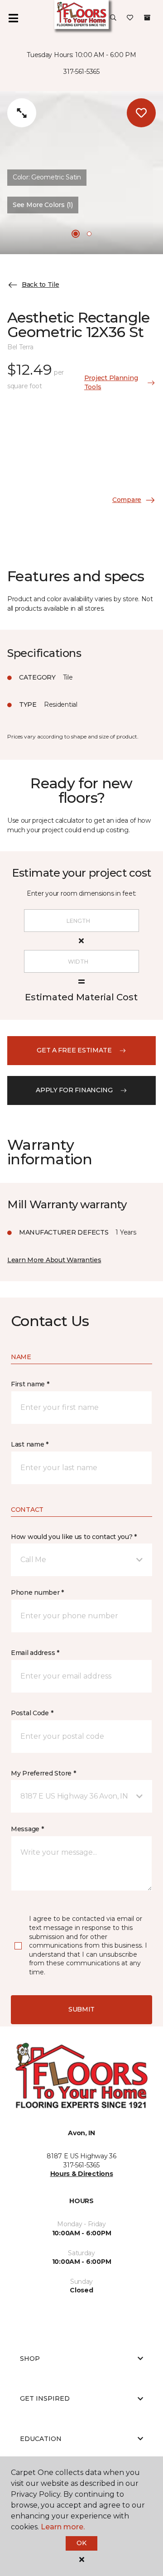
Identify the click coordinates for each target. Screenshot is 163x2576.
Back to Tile (41, 285)
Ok (81, 2543)
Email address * (35, 1653)
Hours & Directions (82, 2174)
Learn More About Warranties (54, 1260)
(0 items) (147, 18)
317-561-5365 (81, 72)
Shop (30, 2359)
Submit (81, 2009)
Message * (27, 1829)
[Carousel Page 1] (76, 234)
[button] (113, 18)
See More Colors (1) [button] (43, 205)
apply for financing (74, 1090)
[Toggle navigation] (13, 18)
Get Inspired (45, 2398)
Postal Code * (32, 1713)
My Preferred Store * (43, 1773)
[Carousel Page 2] (89, 234)
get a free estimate (74, 1050)
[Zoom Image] (22, 113)
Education (41, 2439)
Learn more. (63, 2527)
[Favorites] (130, 18)
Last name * (30, 1444)
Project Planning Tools (111, 382)
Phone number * (37, 1592)
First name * (30, 1384)
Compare (127, 500)
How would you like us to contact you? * (74, 1537)
